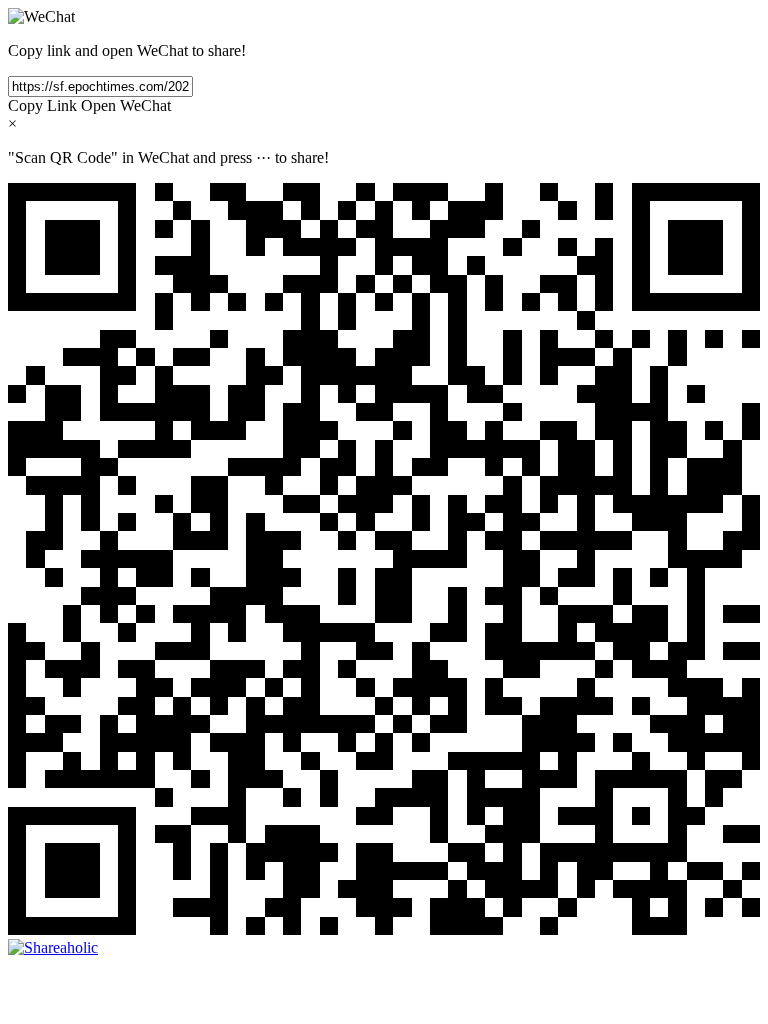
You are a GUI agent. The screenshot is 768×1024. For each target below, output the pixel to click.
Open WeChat (126, 105)
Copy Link (42, 105)
